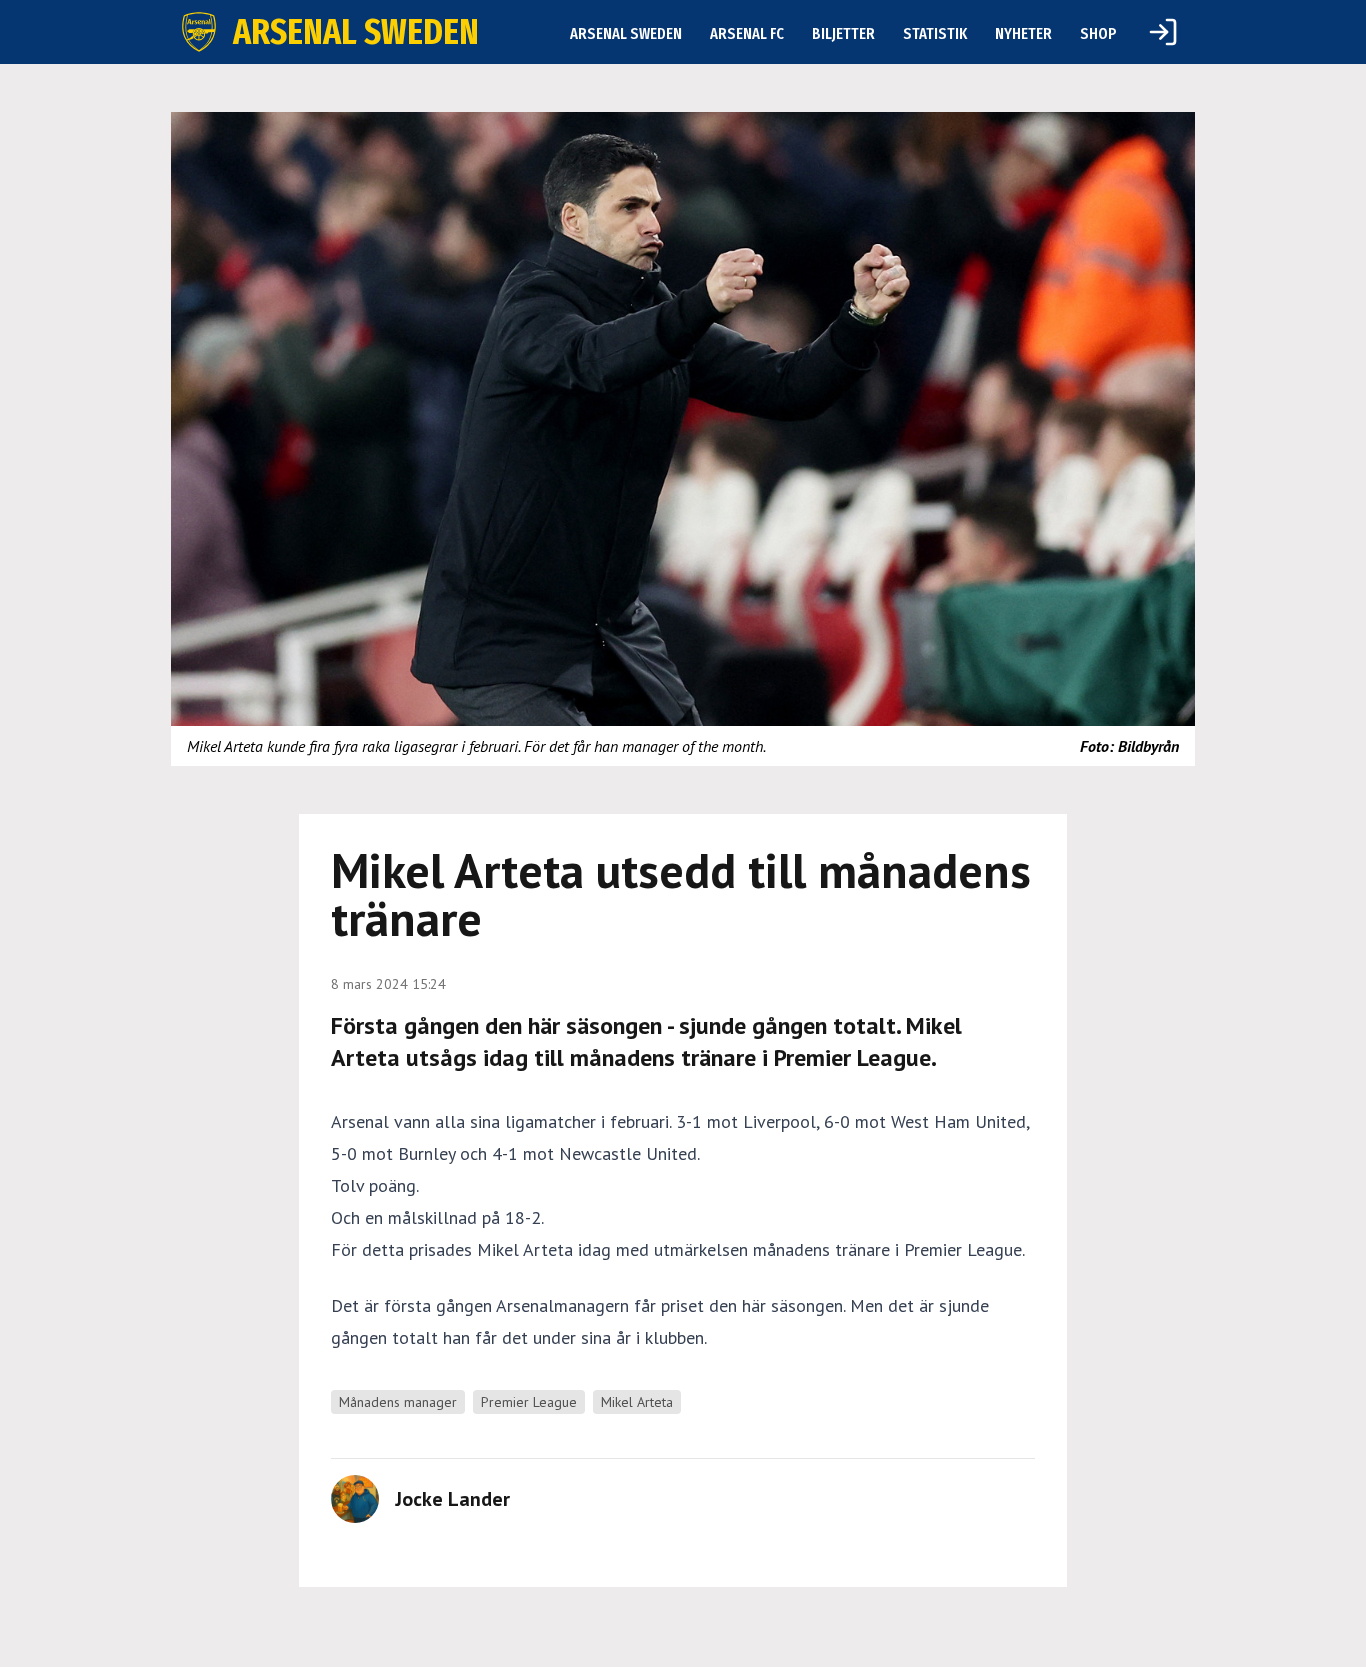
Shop (1098, 33)
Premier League (529, 1402)
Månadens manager (398, 1402)
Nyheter (1023, 33)
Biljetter (843, 33)
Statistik (935, 33)
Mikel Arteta (637, 1402)
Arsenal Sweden (626, 33)
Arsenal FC (747, 33)
